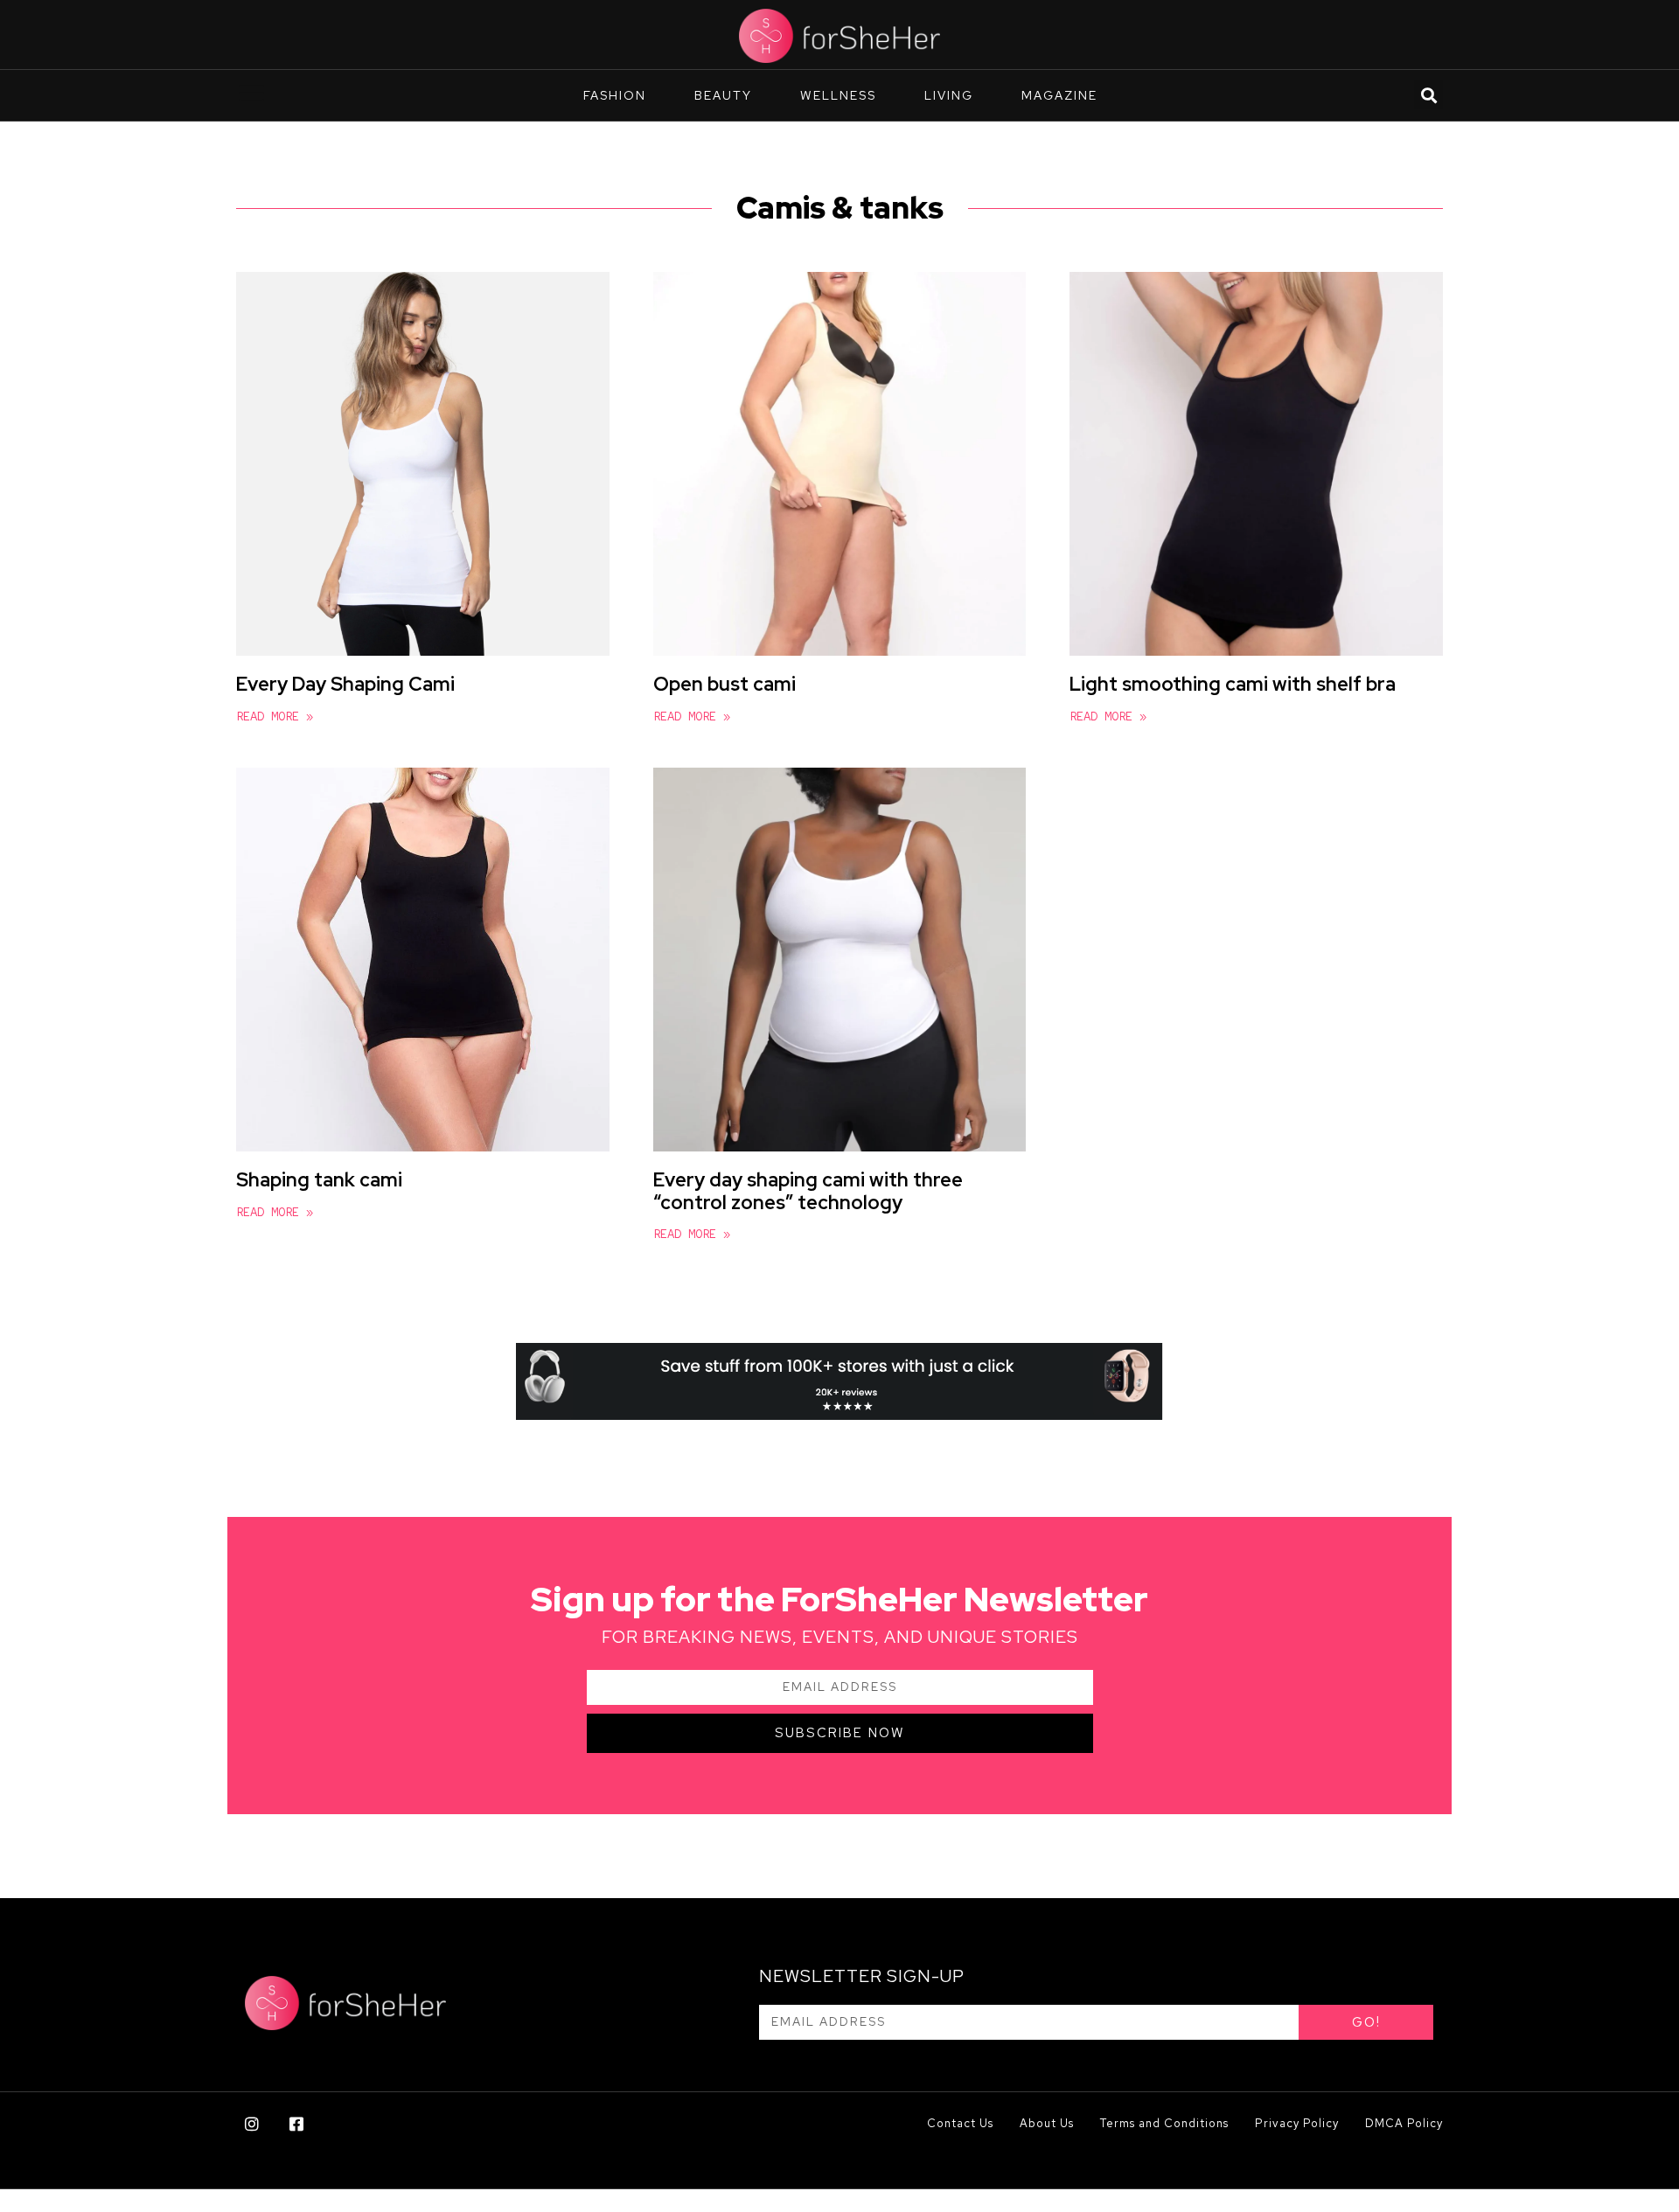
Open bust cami (725, 684)
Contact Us (960, 2123)
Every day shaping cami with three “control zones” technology (808, 1191)
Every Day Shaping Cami (345, 684)
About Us (1047, 2123)
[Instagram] (252, 2124)
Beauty (723, 95)
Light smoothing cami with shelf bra (1233, 684)
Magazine (1059, 95)
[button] (1428, 95)
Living (949, 95)
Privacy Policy (1297, 2123)
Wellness (838, 95)
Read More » (275, 716)
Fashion (615, 95)
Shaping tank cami (319, 1180)
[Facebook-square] (296, 2124)
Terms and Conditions (1164, 2123)
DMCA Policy (1404, 2123)
